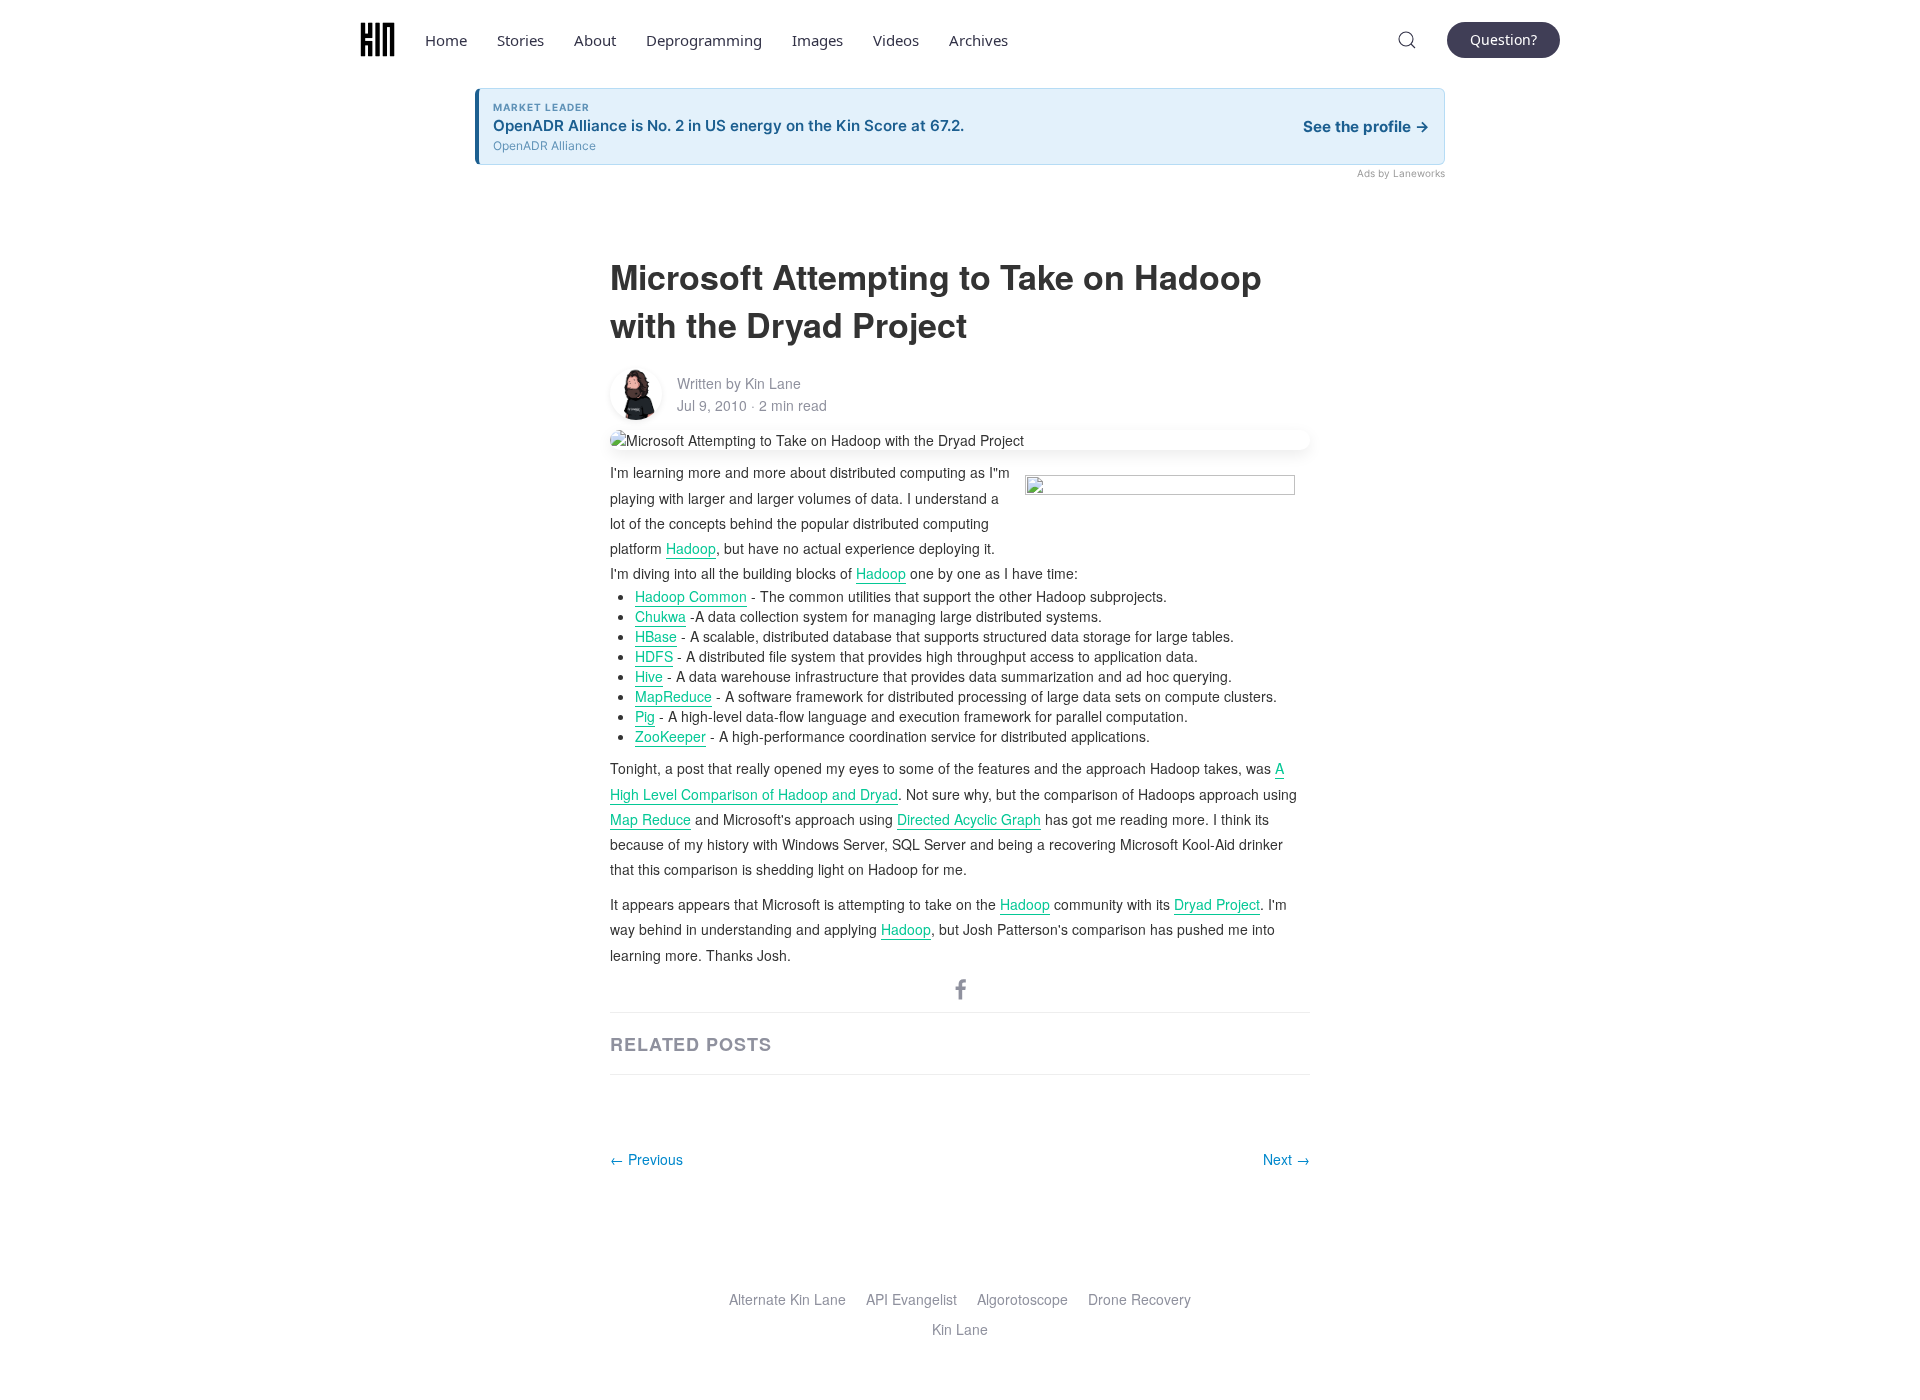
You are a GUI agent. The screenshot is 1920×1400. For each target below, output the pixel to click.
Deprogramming (704, 40)
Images (817, 40)
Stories (520, 40)
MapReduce (673, 696)
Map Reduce (650, 819)
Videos (896, 40)
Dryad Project (1217, 904)
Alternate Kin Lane (787, 1299)
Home (446, 40)
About (595, 40)
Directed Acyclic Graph (969, 819)
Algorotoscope (1022, 1299)
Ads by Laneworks (1401, 173)
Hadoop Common (691, 596)
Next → (1286, 1159)
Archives (978, 40)
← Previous (646, 1159)
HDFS (654, 656)
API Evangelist (911, 1299)
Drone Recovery (1139, 1299)
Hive (649, 676)
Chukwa (660, 616)
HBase (656, 636)
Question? (1503, 39)
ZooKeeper (670, 736)
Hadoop (691, 548)
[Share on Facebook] (961, 988)
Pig (645, 716)
